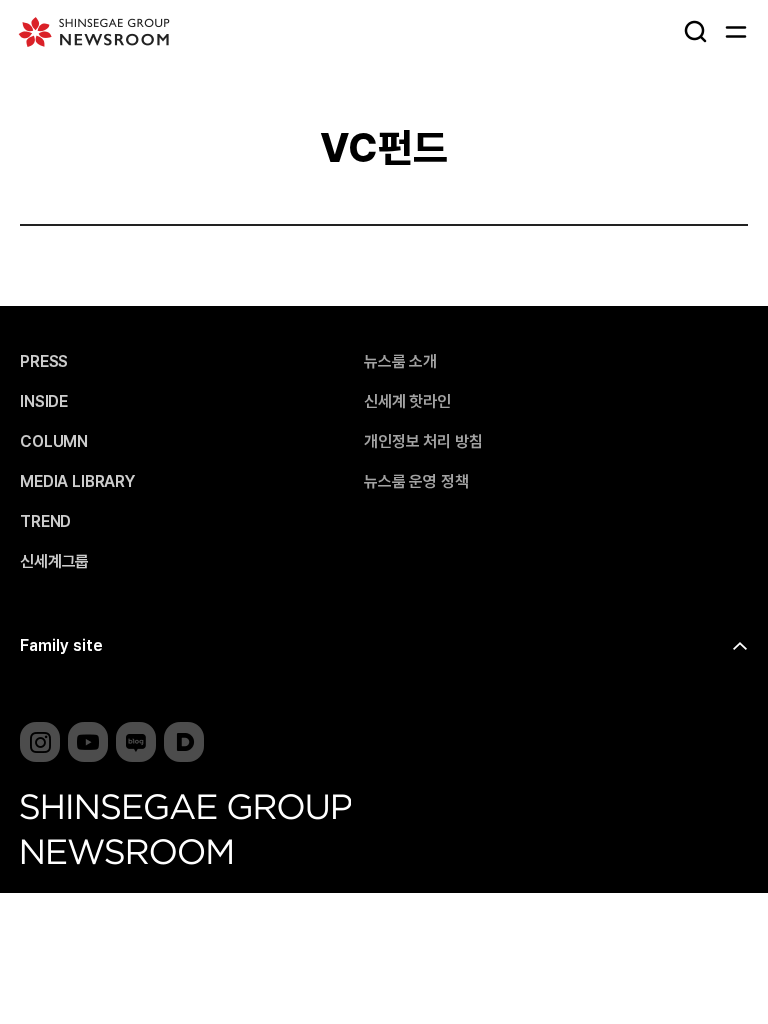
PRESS (44, 362)
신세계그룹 (54, 562)
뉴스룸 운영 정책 (416, 482)
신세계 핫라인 (407, 402)
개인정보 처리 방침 (423, 442)
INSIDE (44, 402)
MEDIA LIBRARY (77, 482)
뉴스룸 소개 (400, 362)
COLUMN (54, 442)
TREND (45, 522)
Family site (61, 645)
